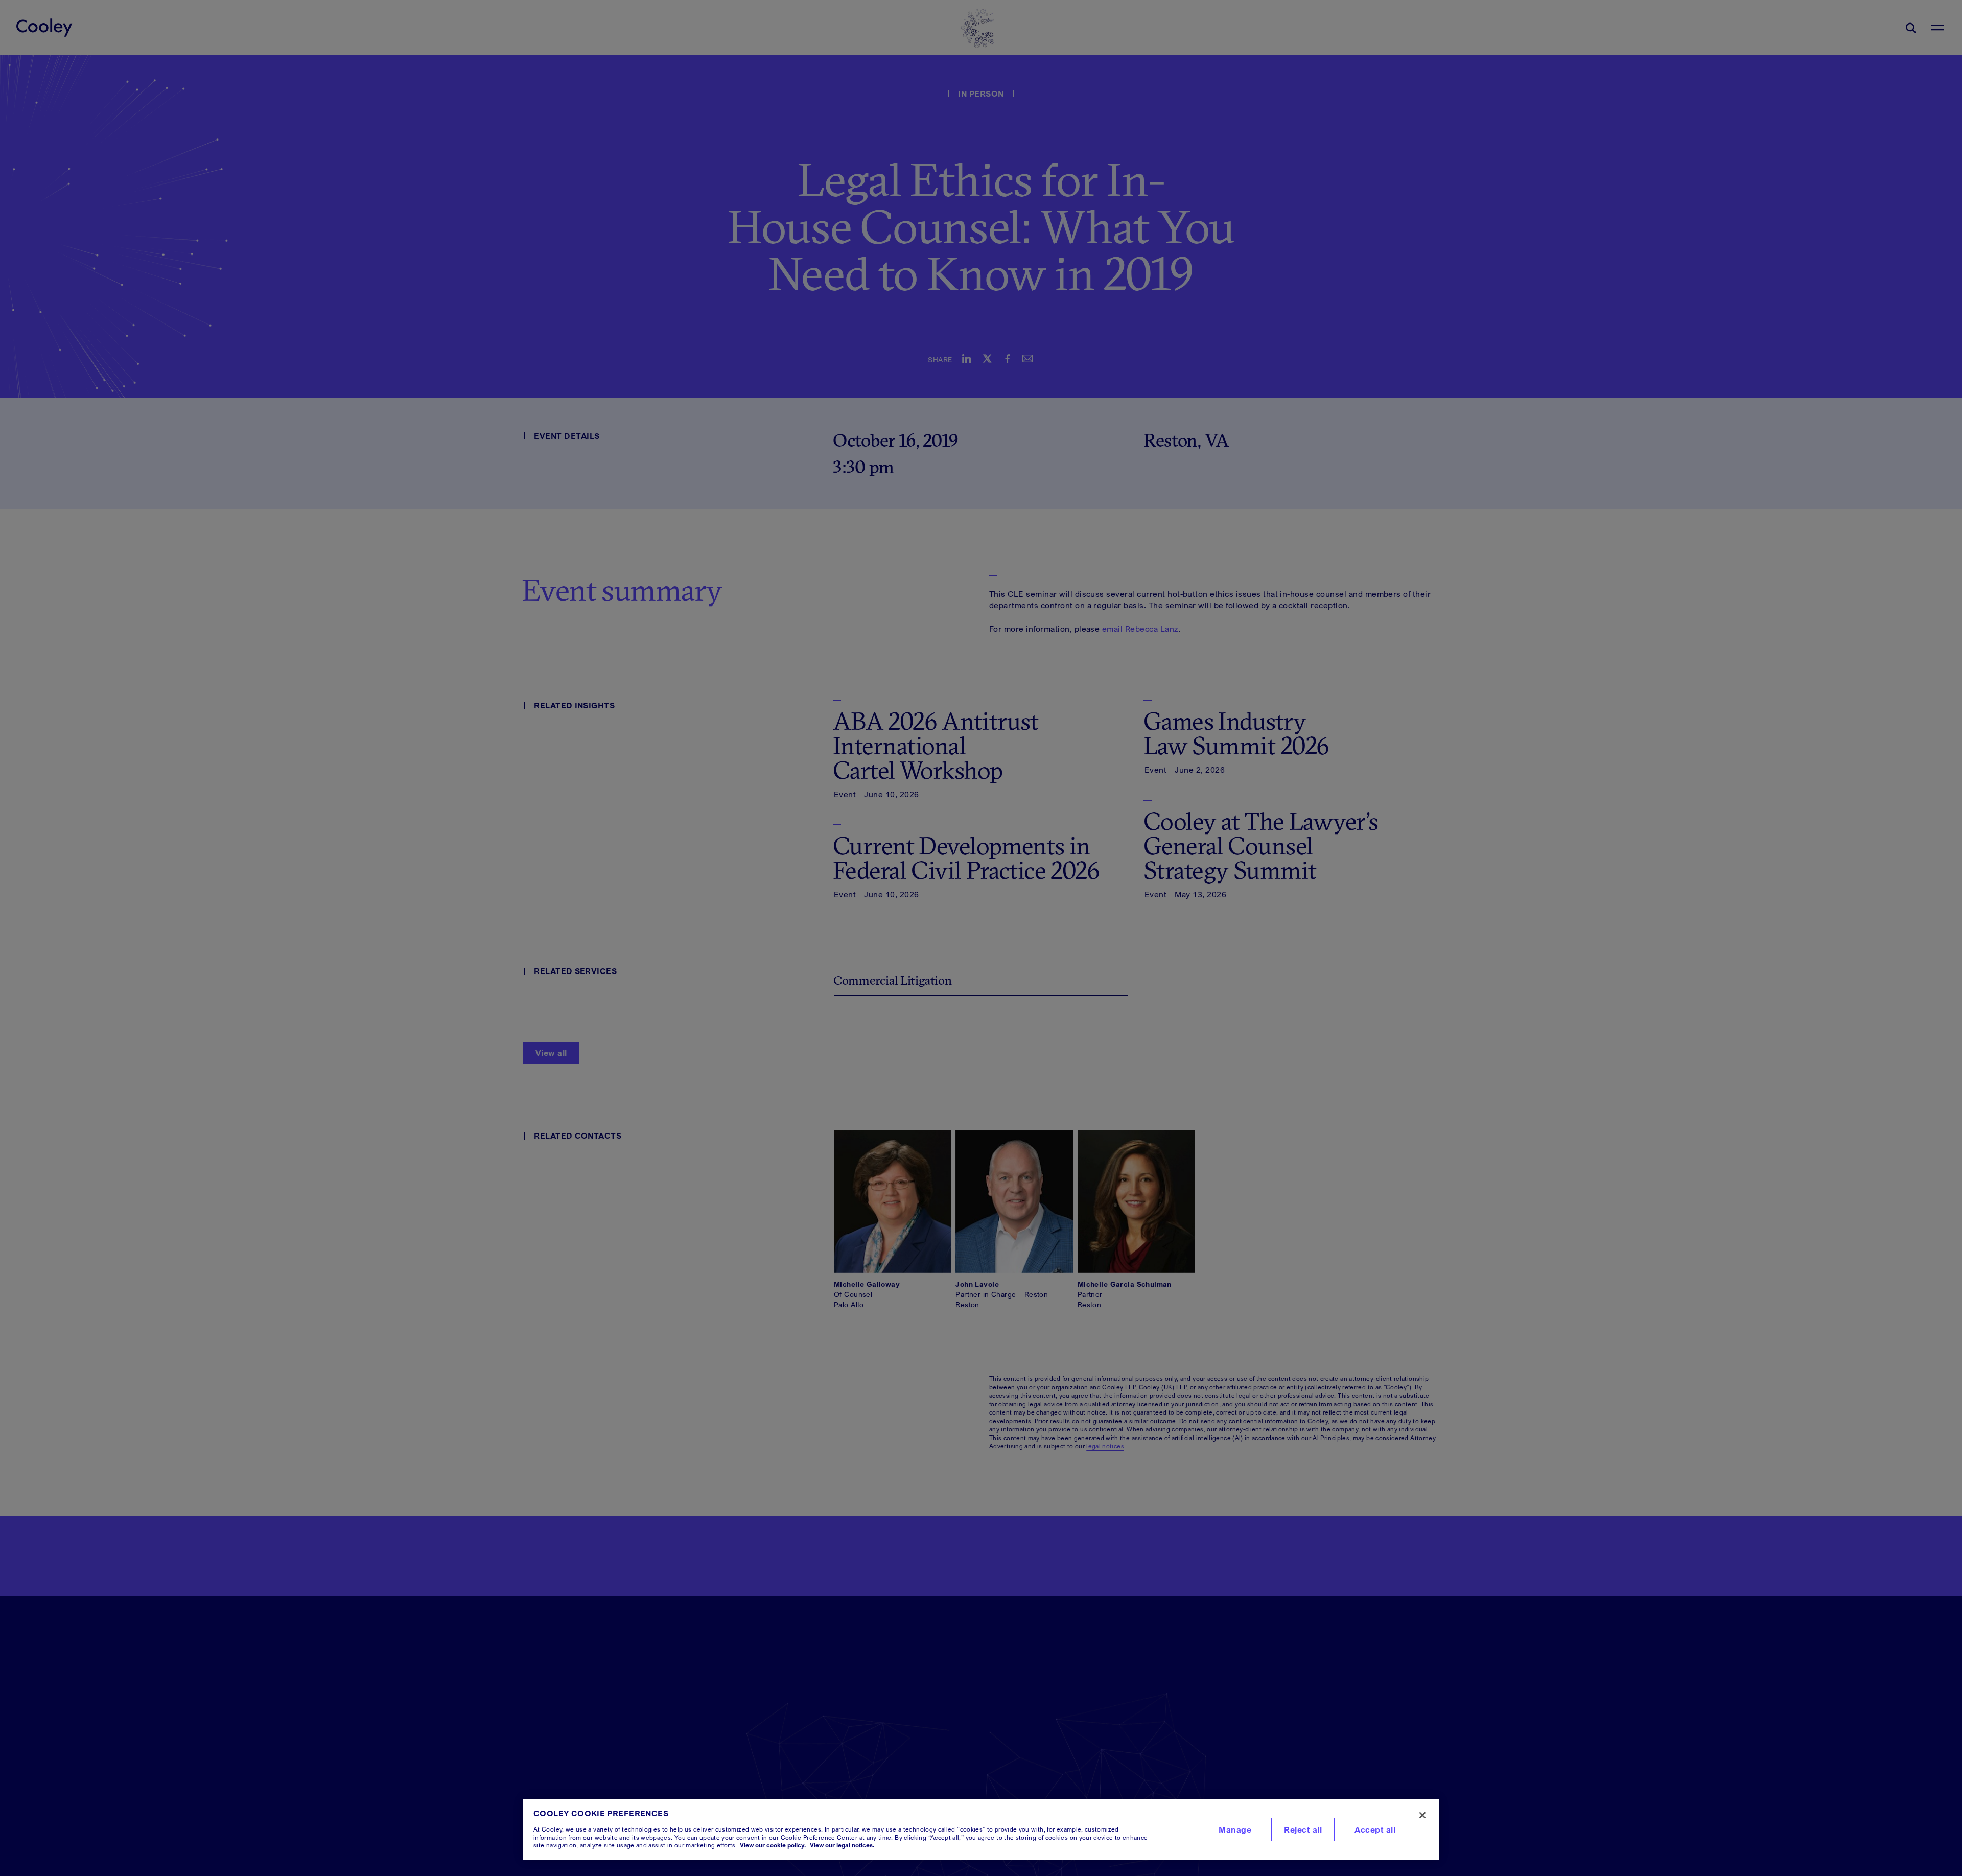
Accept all (1375, 1829)
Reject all (1303, 1829)
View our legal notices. (842, 1845)
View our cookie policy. (773, 1845)
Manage (1235, 1829)
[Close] (1422, 1815)
